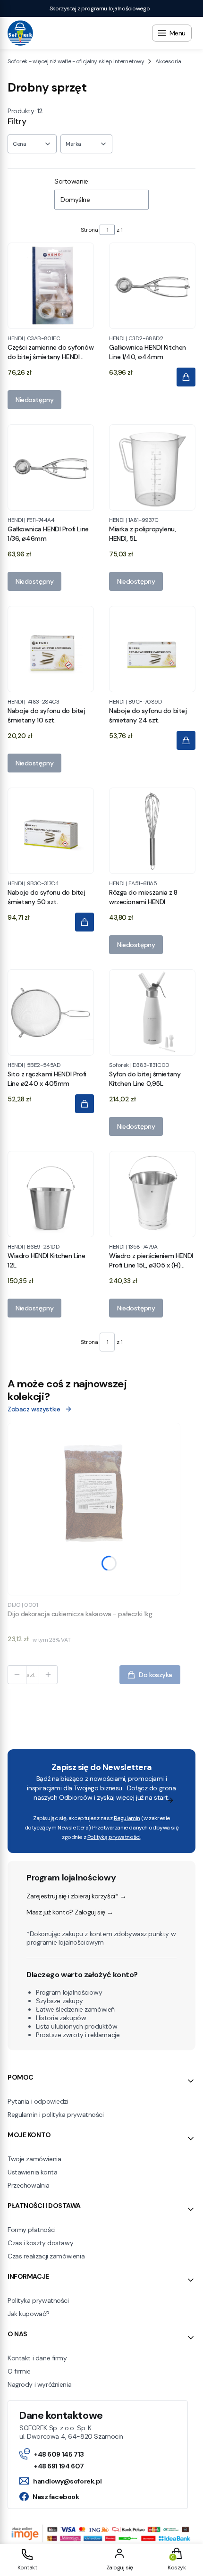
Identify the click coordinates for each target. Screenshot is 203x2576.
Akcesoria (168, 61)
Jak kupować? (29, 2314)
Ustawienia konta (32, 2172)
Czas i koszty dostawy (40, 2243)
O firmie (19, 2371)
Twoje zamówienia (34, 2159)
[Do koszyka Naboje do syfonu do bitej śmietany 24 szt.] (186, 740)
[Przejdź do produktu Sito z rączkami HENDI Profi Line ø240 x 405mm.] (51, 1012)
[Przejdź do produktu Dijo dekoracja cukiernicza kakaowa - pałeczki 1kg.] (94, 1509)
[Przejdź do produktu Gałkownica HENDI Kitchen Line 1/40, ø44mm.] (152, 286)
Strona (89, 230)
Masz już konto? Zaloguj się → (70, 1912)
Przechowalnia (29, 2185)
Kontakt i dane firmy (37, 2358)
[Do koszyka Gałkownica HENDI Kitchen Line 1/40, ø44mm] (186, 377)
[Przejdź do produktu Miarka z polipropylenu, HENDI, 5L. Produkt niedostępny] (152, 467)
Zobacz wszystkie (34, 1409)
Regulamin (127, 1818)
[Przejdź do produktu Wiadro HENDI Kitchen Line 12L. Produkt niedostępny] (51, 1194)
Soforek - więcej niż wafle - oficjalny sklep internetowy (76, 61)
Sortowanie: (72, 181)
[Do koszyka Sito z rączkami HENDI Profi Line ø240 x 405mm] (85, 1104)
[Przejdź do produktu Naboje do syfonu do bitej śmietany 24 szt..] (152, 649)
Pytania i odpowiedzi (38, 2101)
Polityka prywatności (38, 2300)
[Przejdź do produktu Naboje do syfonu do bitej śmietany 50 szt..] (51, 831)
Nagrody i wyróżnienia (39, 2384)
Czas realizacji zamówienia (46, 2256)
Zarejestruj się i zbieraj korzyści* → (76, 1896)
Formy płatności (32, 2230)
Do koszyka (156, 1675)
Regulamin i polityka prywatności (56, 2115)
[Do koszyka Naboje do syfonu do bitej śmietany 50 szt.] (85, 922)
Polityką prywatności (114, 1837)
